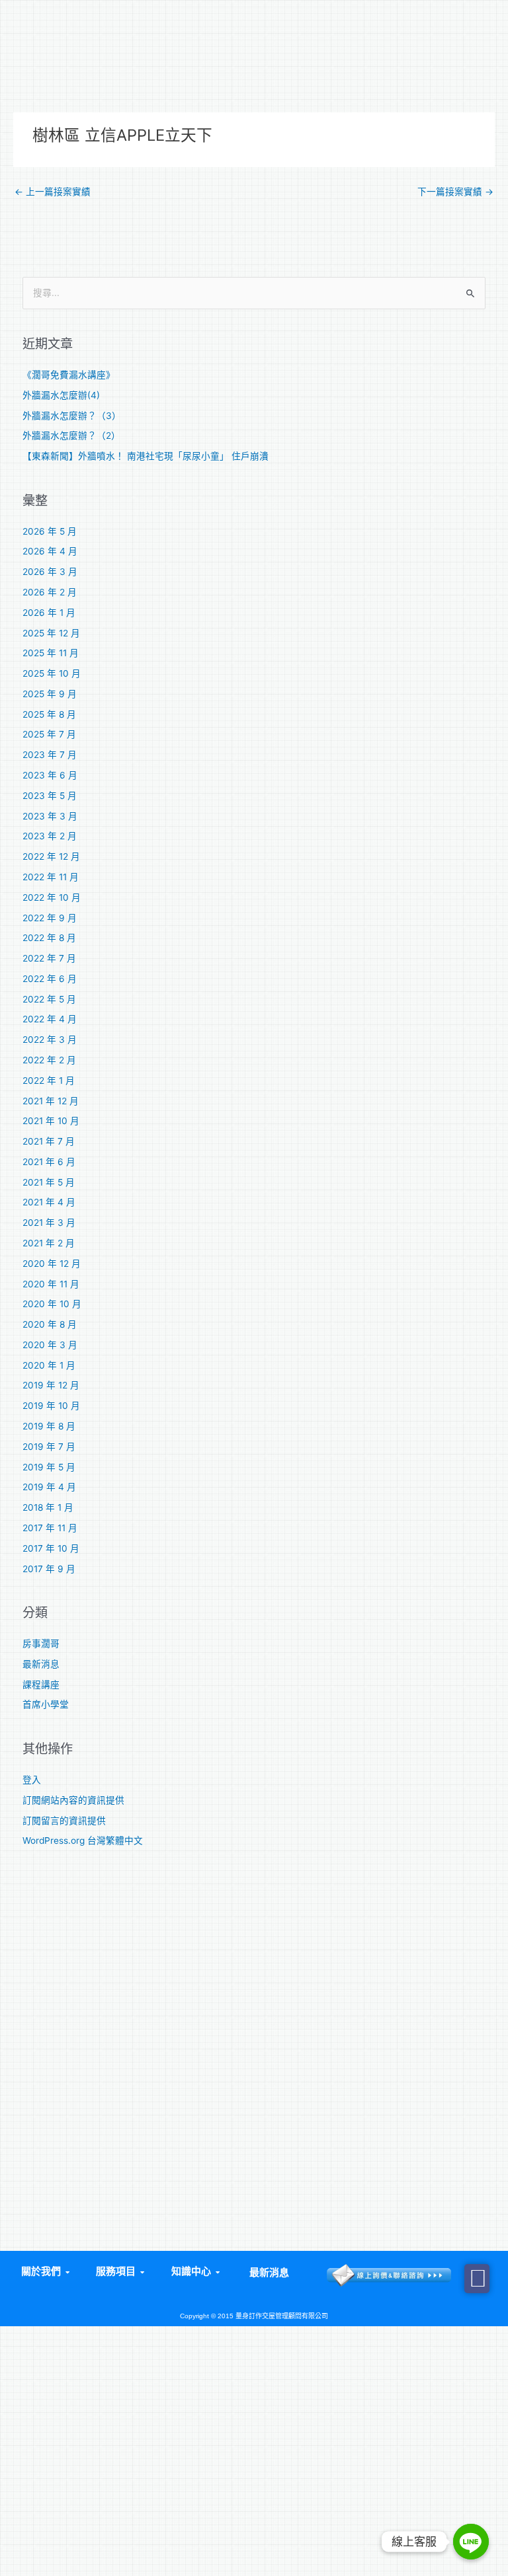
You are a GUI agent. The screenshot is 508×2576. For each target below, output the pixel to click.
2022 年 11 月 (51, 877)
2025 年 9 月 (50, 694)
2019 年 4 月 (49, 1487)
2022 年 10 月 (52, 897)
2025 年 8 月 (49, 714)
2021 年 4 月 (49, 1202)
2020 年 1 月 (49, 1365)
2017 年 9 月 (49, 1569)
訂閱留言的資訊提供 (64, 1821)
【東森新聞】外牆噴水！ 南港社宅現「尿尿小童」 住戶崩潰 (146, 456)
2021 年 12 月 (51, 1101)
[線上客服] (471, 2542)
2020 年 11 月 (51, 1284)
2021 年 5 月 (49, 1182)
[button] (44, 2272)
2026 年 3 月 (50, 572)
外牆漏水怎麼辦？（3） (72, 416)
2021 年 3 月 (49, 1223)
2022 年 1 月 (49, 1080)
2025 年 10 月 (52, 673)
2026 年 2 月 (50, 592)
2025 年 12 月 (51, 633)
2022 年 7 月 (49, 958)
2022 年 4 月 (50, 1019)
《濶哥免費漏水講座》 (69, 375)
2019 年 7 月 (49, 1447)
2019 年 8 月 (49, 1426)
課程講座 (41, 1685)
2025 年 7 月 (49, 734)
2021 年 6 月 (49, 1162)
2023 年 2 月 (50, 836)
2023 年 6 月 (50, 775)
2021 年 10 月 (51, 1121)
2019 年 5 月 (49, 1467)
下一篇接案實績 (455, 192)
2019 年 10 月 (51, 1406)
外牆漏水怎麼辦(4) (61, 395)
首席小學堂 (46, 1704)
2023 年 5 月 (50, 796)
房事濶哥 (41, 1644)
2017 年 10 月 (51, 1548)
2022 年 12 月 (51, 856)
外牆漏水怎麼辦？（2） (71, 436)
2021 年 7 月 (49, 1141)
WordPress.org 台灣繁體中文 (83, 1840)
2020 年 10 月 (52, 1304)
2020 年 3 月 (50, 1345)
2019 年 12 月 (51, 1385)
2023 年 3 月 (50, 816)
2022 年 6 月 (50, 979)
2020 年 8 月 (50, 1324)
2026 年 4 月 (50, 551)
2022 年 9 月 (50, 918)
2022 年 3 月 (50, 1040)
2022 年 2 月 (49, 1060)
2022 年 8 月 (49, 938)
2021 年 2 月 (49, 1243)
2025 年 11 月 (51, 653)
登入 (32, 1780)
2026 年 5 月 (50, 531)
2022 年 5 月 (49, 999)
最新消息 (41, 1664)
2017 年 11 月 (50, 1528)
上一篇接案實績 (53, 192)
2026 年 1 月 (49, 613)
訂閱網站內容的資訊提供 (73, 1800)
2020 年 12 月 (52, 1264)
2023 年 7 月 (50, 755)
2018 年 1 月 (48, 1507)
